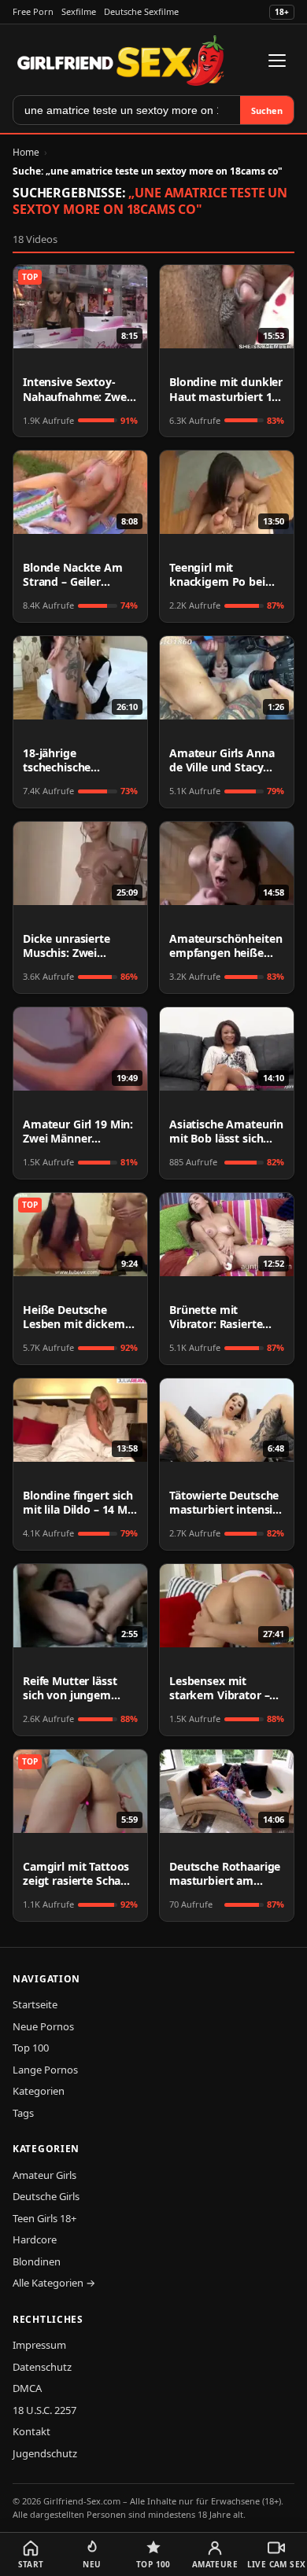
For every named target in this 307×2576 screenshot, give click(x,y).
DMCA (27, 2388)
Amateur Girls (44, 2175)
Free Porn (33, 11)
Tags (23, 2113)
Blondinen (37, 2261)
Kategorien (39, 2091)
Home (26, 152)
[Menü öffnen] (277, 61)
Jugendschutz (45, 2453)
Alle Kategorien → (54, 2283)
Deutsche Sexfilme (141, 11)
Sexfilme (79, 11)
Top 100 (31, 2048)
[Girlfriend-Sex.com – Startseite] (121, 61)
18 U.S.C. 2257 (44, 2410)
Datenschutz (42, 2367)
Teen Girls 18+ (44, 2218)
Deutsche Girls (46, 2196)
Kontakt (31, 2431)
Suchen (267, 110)
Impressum (39, 2345)
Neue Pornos (43, 2026)
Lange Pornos (45, 2070)
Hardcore (35, 2239)
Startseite (35, 2004)
